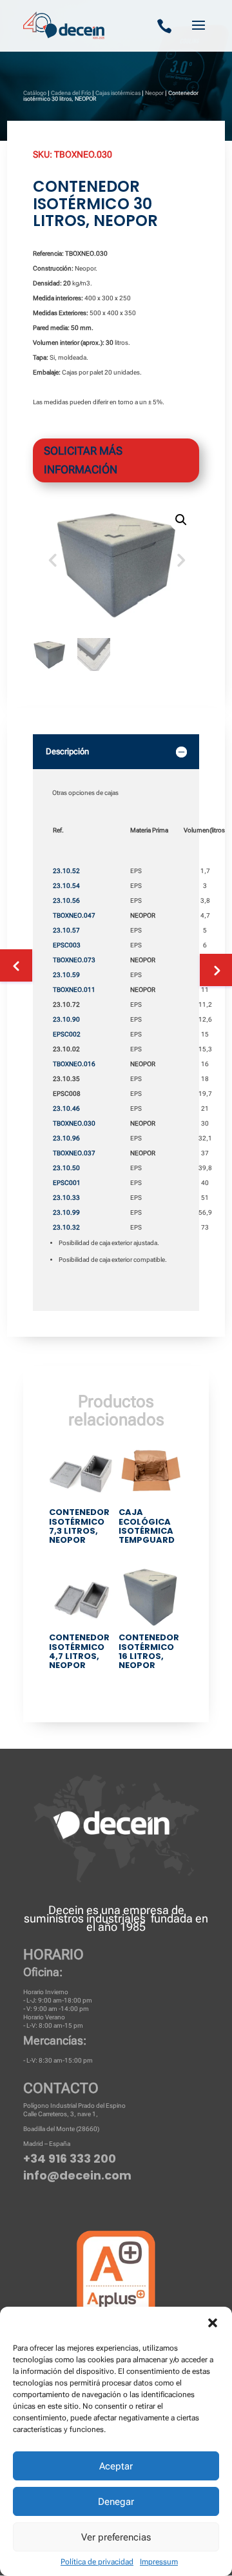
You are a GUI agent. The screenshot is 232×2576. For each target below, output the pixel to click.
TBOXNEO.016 (74, 1064)
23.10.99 (66, 1212)
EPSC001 (67, 1183)
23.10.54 (66, 886)
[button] (213, 2323)
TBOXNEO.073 (74, 960)
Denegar (116, 2502)
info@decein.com (77, 2175)
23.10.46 (66, 1108)
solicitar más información (83, 460)
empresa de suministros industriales (104, 1914)
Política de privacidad (97, 2562)
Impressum (159, 2562)
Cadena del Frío (71, 93)
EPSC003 (67, 945)
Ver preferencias (116, 2537)
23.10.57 (66, 930)
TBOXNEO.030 (74, 1123)
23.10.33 (66, 1198)
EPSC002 (67, 1034)
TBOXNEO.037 (74, 1153)
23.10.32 (66, 1227)
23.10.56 (66, 901)
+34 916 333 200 (70, 2159)
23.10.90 (66, 1019)
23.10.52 (66, 871)
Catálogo (35, 93)
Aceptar (116, 2466)
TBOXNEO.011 (74, 990)
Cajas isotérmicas (118, 93)
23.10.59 (66, 975)
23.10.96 (66, 1138)
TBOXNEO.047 (74, 915)
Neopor (154, 93)
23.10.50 (66, 1168)
